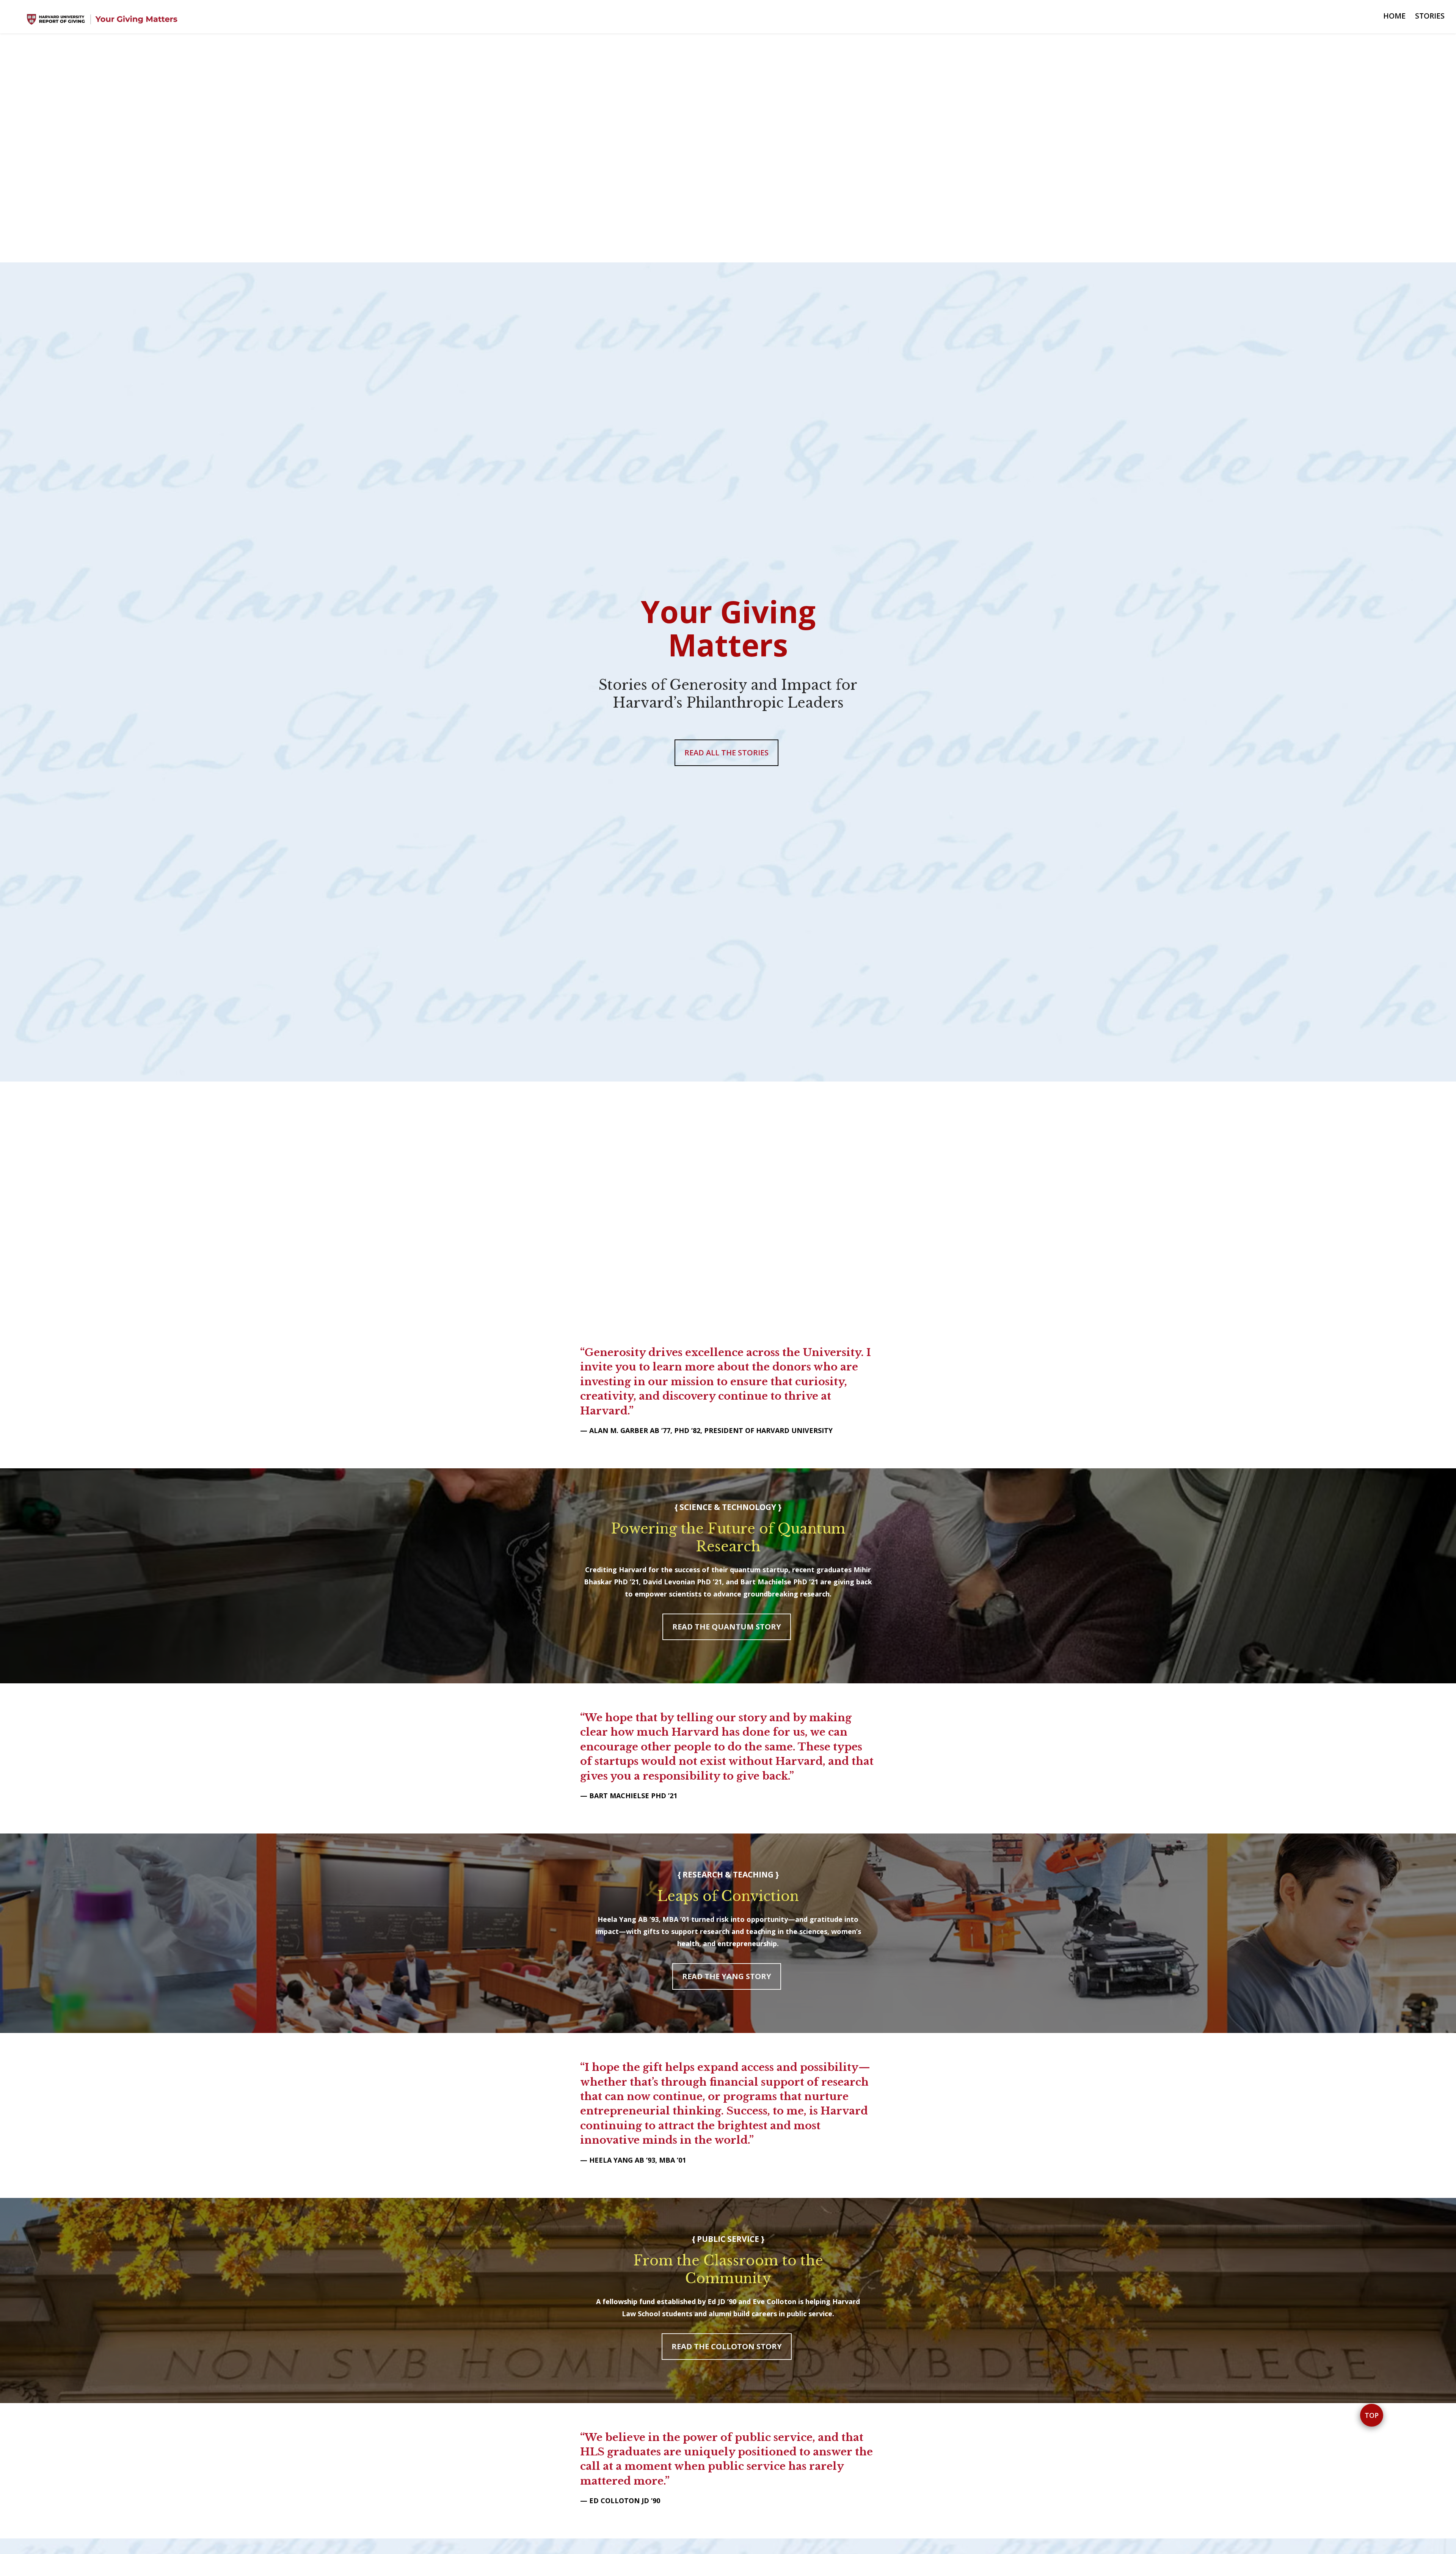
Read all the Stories (726, 753)
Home (1394, 16)
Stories (1430, 16)
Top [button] (1372, 2415)
